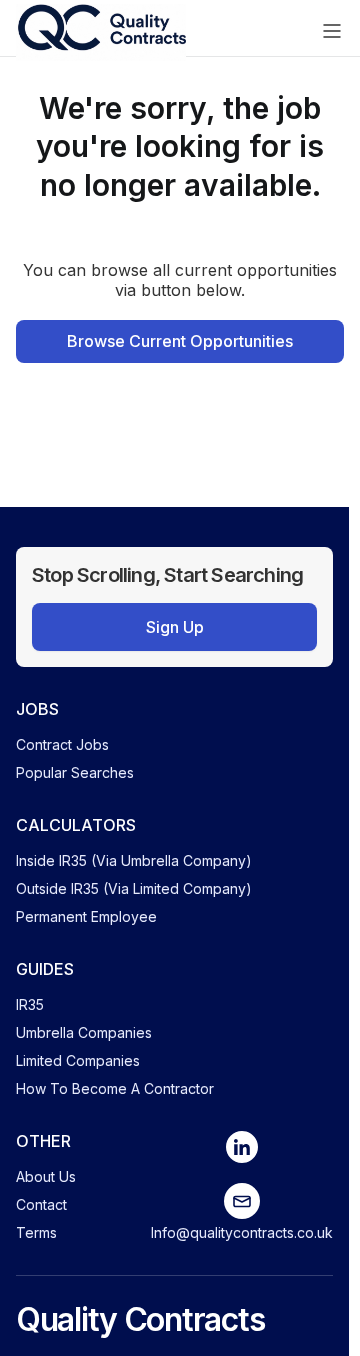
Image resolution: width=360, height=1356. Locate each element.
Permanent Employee (86, 916)
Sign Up (175, 627)
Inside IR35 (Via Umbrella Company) (134, 860)
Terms (36, 1232)
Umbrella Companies (84, 1032)
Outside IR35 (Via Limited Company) (134, 888)
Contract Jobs (62, 744)
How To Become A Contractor (115, 1088)
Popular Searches (75, 772)
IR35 (30, 1004)
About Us (46, 1176)
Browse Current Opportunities (180, 341)
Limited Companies (78, 1060)
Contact (41, 1204)
